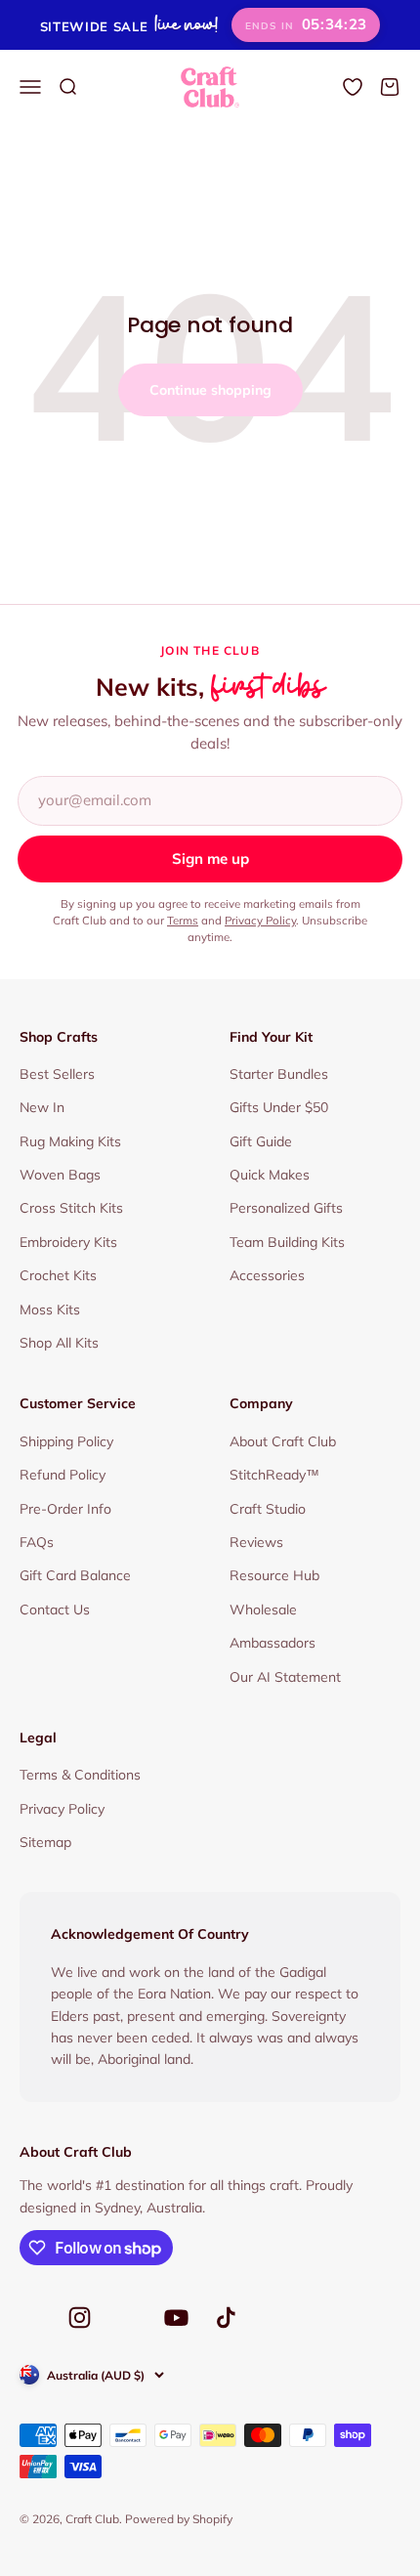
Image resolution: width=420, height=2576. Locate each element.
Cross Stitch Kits (71, 1208)
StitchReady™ (274, 1475)
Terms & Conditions (80, 1775)
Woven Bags (60, 1175)
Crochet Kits (58, 1275)
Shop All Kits (59, 1343)
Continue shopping (210, 390)
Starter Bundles (279, 1074)
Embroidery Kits (68, 1242)
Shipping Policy (66, 1441)
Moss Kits (50, 1309)
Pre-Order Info (65, 1509)
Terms (183, 920)
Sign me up (210, 859)
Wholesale (263, 1610)
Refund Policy (63, 1475)
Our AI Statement (285, 1677)
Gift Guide (261, 1141)
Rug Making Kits (70, 1141)
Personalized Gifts (286, 1208)
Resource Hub (274, 1575)
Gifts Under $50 (279, 1107)
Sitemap (45, 1842)
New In (42, 1107)
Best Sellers (57, 1074)
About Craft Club (283, 1441)
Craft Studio (268, 1509)
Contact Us (55, 1610)
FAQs (37, 1542)
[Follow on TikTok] (226, 2318)
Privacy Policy (260, 920)
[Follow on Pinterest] (128, 2323)
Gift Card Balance (75, 1575)
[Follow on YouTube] (176, 2318)
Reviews (256, 1542)
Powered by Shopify (179, 2519)
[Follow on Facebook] (31, 2323)
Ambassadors (273, 1643)
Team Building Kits (287, 1242)
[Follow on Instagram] (80, 2318)
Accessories (267, 1275)
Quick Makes (270, 1175)
